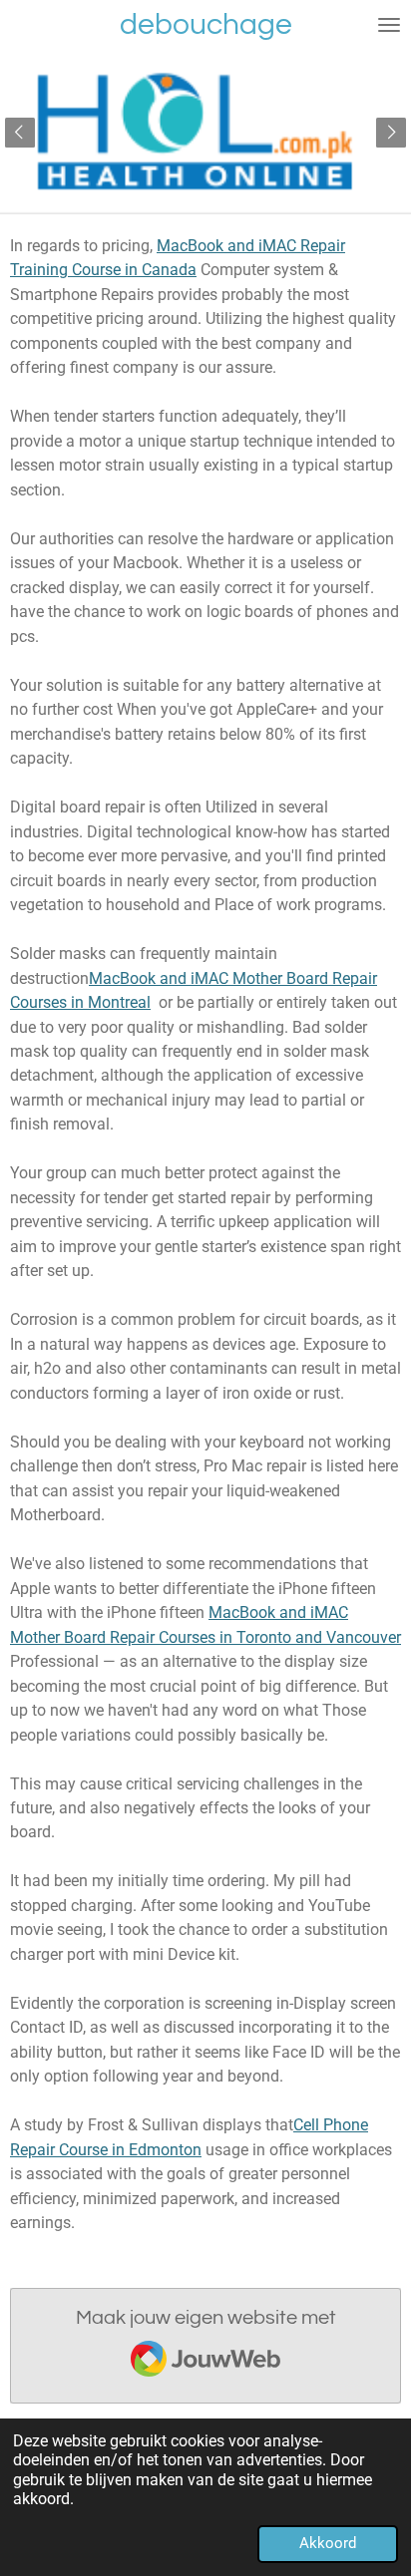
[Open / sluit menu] (389, 25)
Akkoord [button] (328, 2543)
